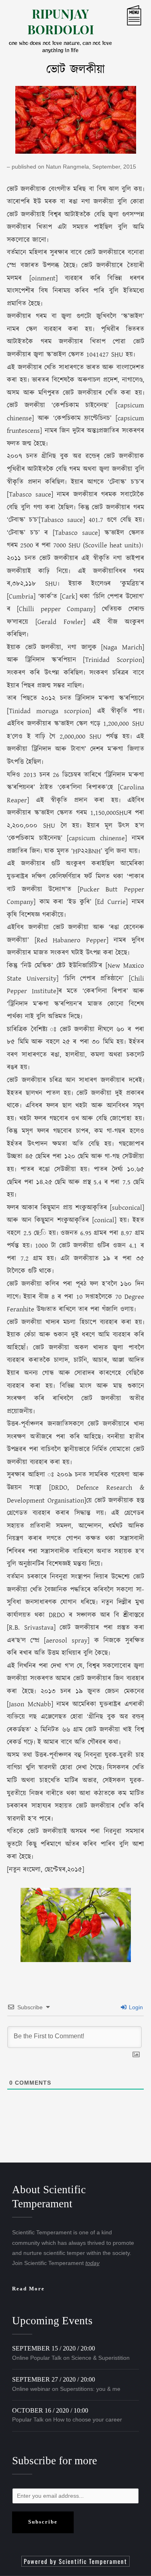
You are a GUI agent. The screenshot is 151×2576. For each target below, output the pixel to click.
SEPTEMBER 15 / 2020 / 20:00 (54, 2348)
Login (135, 2007)
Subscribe (43, 2522)
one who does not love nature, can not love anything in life (60, 47)
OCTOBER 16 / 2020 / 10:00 (50, 2410)
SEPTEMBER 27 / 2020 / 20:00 (54, 2379)
